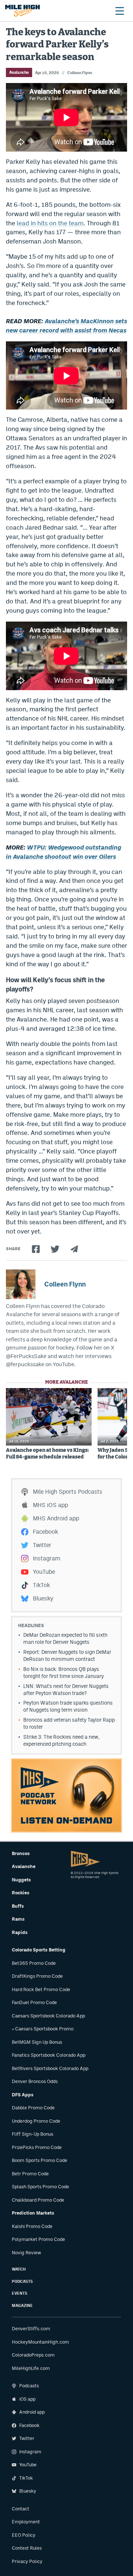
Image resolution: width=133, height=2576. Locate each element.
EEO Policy (24, 2535)
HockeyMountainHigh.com (40, 2342)
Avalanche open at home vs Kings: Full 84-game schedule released (47, 1454)
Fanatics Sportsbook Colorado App (49, 2055)
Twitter (42, 1545)
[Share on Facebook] (36, 1249)
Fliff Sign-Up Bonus (33, 2134)
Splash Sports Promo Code (40, 2187)
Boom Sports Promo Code (40, 2160)
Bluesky (43, 1598)
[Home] (23, 11)
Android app (32, 2412)
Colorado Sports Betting (39, 1950)
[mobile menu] (119, 11)
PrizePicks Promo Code (37, 2147)
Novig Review (26, 2253)
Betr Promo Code (30, 2174)
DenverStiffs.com (31, 2329)
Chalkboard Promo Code (38, 2200)
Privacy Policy (27, 2561)
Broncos (21, 1853)
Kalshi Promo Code (32, 2226)
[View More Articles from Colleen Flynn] (21, 1284)
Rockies (21, 1893)
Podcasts (22, 2282)
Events (20, 2293)
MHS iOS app (50, 1505)
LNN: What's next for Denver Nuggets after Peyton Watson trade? (66, 1690)
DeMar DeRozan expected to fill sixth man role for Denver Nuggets (65, 1638)
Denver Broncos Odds (35, 2081)
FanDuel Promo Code (34, 2002)
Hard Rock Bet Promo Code (41, 1989)
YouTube (44, 1572)
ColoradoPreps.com (33, 2355)
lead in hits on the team (50, 223)
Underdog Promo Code (36, 2121)
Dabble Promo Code (33, 2108)
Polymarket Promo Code (38, 2239)
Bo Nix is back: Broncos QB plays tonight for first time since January (64, 1673)
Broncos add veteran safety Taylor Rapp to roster (69, 1723)
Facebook (45, 1532)
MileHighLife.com (31, 2368)
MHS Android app (56, 1518)
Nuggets (21, 1880)
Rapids (20, 1932)
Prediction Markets (33, 2213)
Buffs (18, 1906)
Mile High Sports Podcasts (68, 1492)
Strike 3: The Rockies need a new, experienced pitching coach (62, 1740)
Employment (26, 2522)
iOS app (27, 2399)
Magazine (22, 2306)
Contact (21, 2509)
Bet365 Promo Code (34, 1963)
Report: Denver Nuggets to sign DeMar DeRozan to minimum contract (67, 1655)
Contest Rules (27, 2548)
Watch (19, 2269)
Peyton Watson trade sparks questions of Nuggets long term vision (68, 1706)
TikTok (41, 1585)
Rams (18, 1919)
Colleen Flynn (80, 73)
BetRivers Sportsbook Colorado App (50, 2068)
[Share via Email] (74, 1249)
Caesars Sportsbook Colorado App (48, 2016)
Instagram (47, 1558)
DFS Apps (23, 2095)
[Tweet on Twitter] (55, 1249)
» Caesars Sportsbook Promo (43, 2029)
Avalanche (19, 72)
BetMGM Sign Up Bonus (37, 2042)
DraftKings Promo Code (37, 1976)
